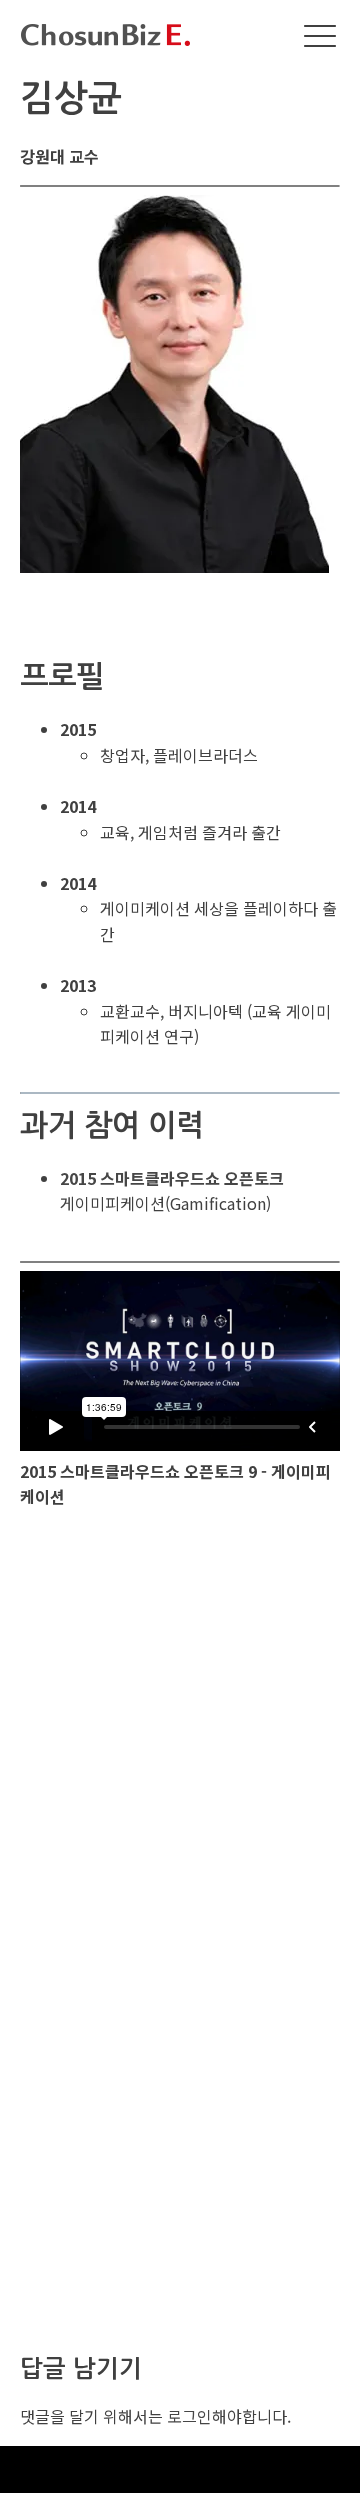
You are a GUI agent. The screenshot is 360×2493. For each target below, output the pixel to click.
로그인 (189, 2416)
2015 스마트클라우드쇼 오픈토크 (172, 1178)
